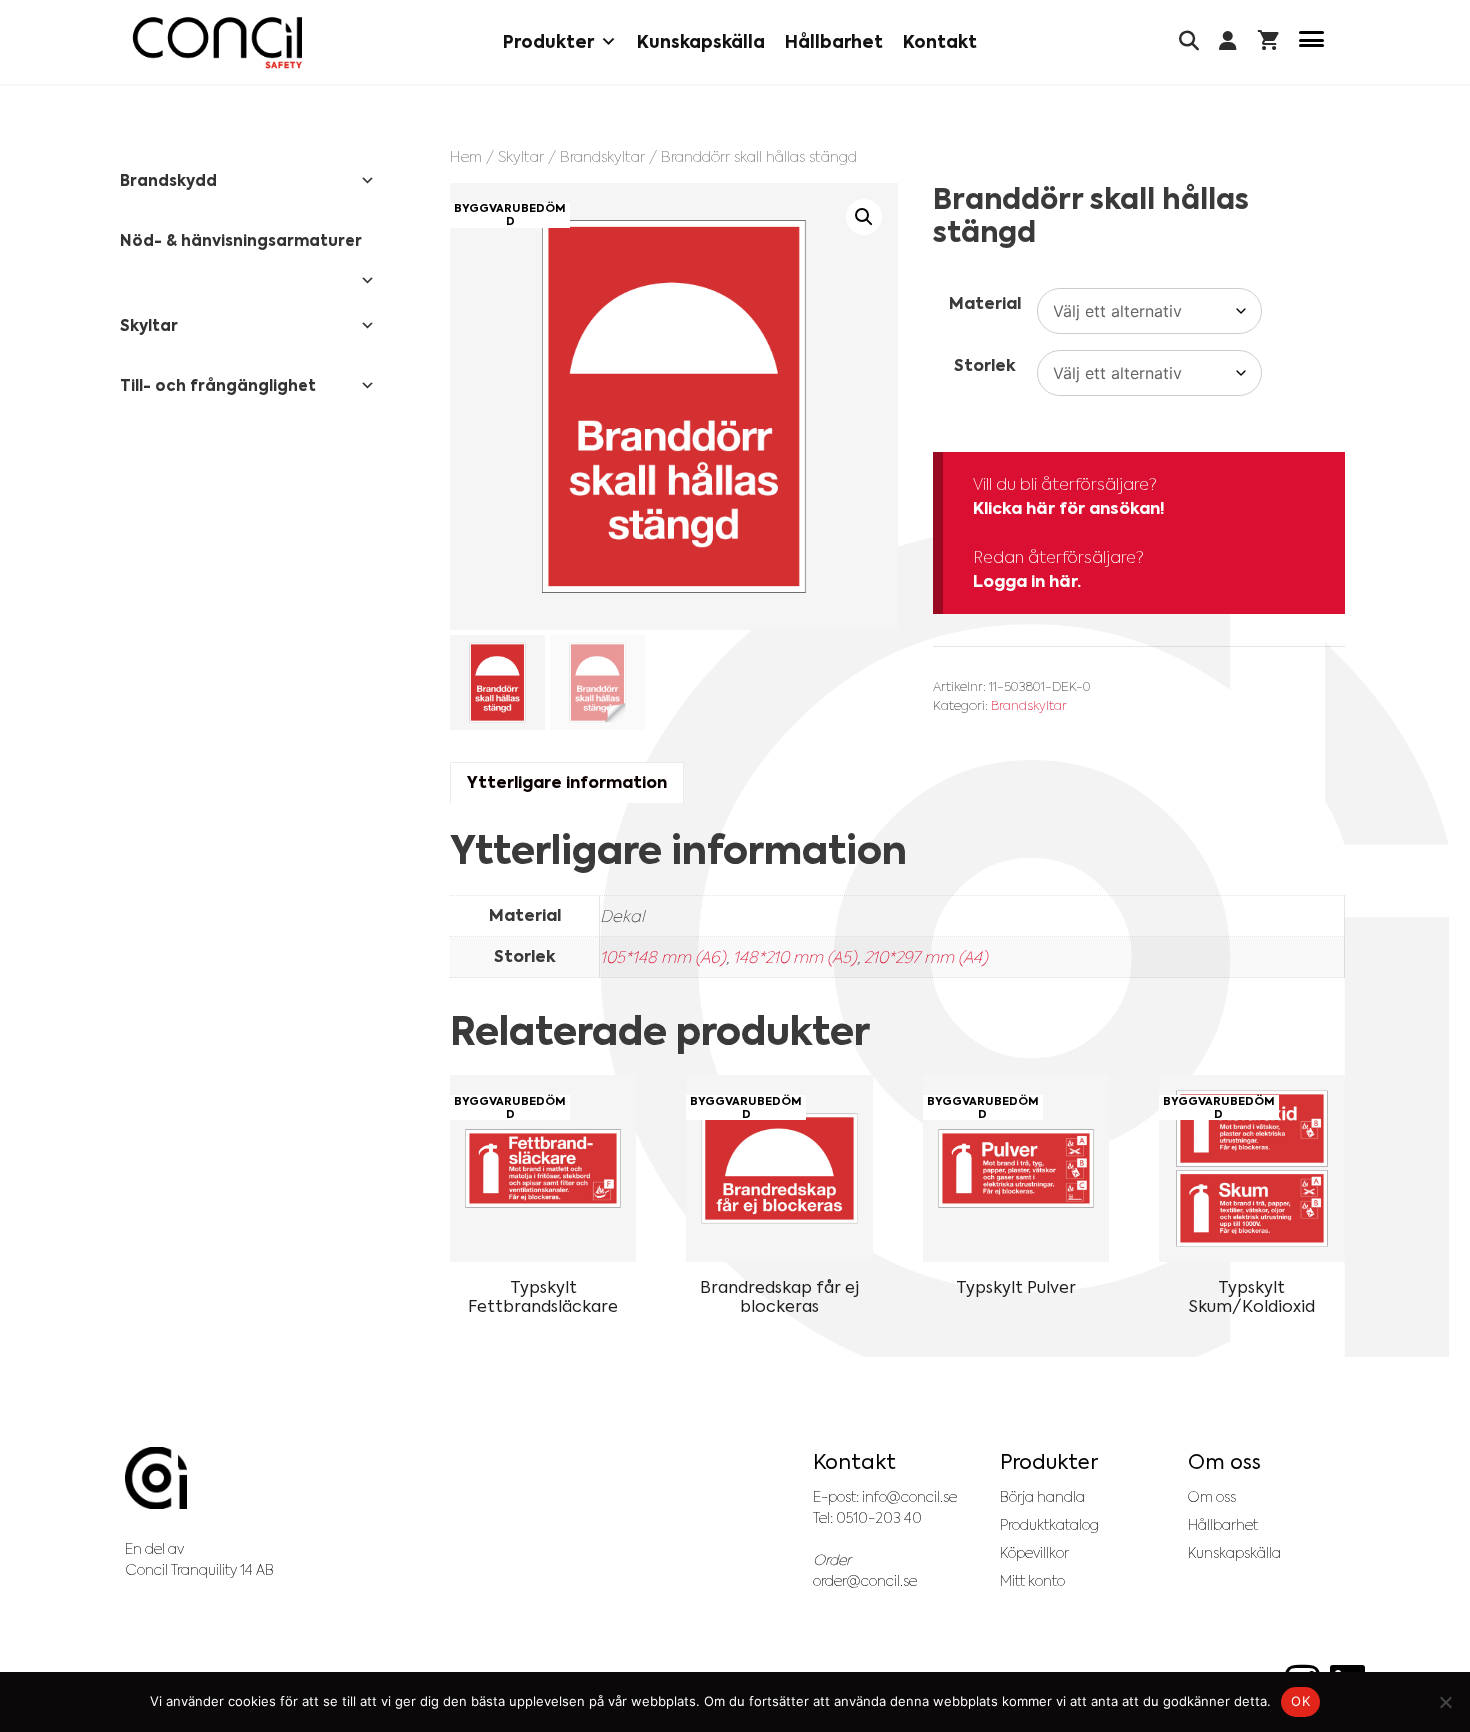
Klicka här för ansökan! (1069, 508)
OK (1300, 1701)
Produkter (548, 42)
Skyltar (521, 156)
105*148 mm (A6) (663, 957)
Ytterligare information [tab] (567, 782)
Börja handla (1042, 1497)
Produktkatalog (1049, 1525)
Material (985, 303)
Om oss (1212, 1497)
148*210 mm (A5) (795, 957)
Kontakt (940, 42)
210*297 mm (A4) (926, 957)
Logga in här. (1027, 581)
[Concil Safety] (217, 42)
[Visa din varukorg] (1268, 42)
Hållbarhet (834, 42)
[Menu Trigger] (1311, 42)
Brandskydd (168, 180)
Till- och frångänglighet (218, 385)
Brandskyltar (602, 156)
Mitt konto (1032, 1581)
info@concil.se (909, 1497)
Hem (466, 156)
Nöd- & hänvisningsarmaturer (241, 240)
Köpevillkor (1034, 1553)
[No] (1445, 1702)
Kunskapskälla (701, 42)
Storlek (985, 365)
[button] (864, 217)
